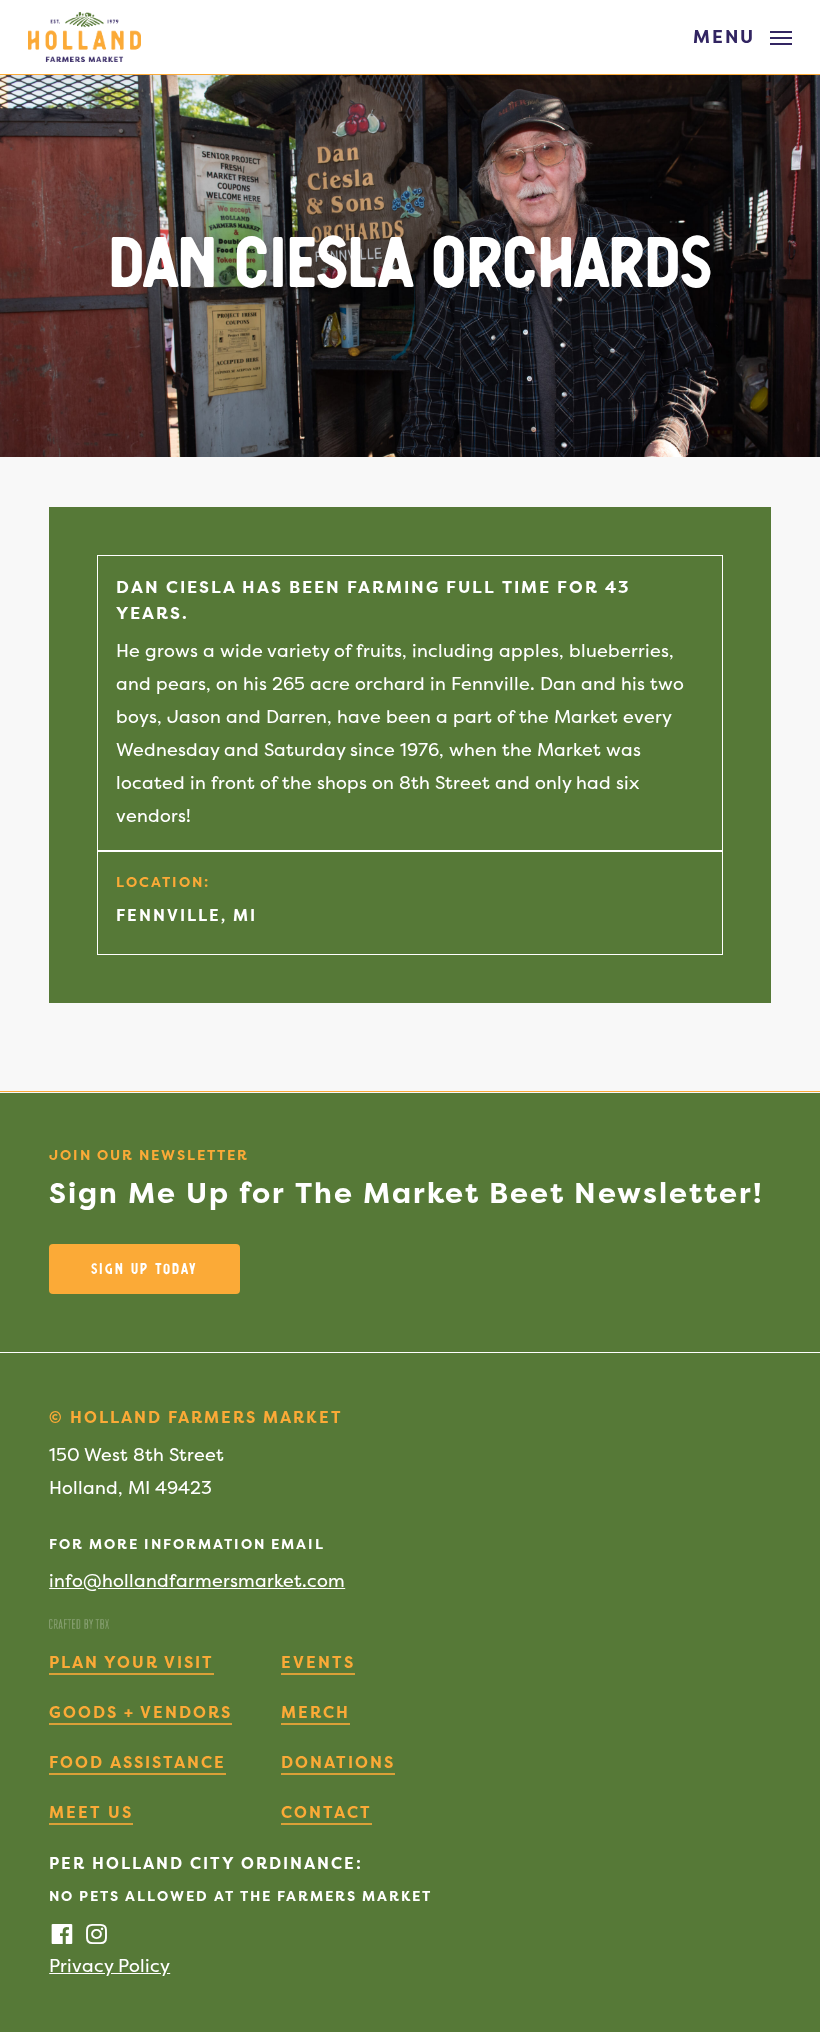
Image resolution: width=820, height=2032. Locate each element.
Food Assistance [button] (137, 1762)
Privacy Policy (109, 1965)
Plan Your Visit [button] (131, 1662)
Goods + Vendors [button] (140, 1712)
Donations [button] (338, 1762)
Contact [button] (326, 1812)
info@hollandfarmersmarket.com (197, 1580)
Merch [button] (315, 1712)
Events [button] (318, 1662)
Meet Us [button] (91, 1812)
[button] (742, 35)
